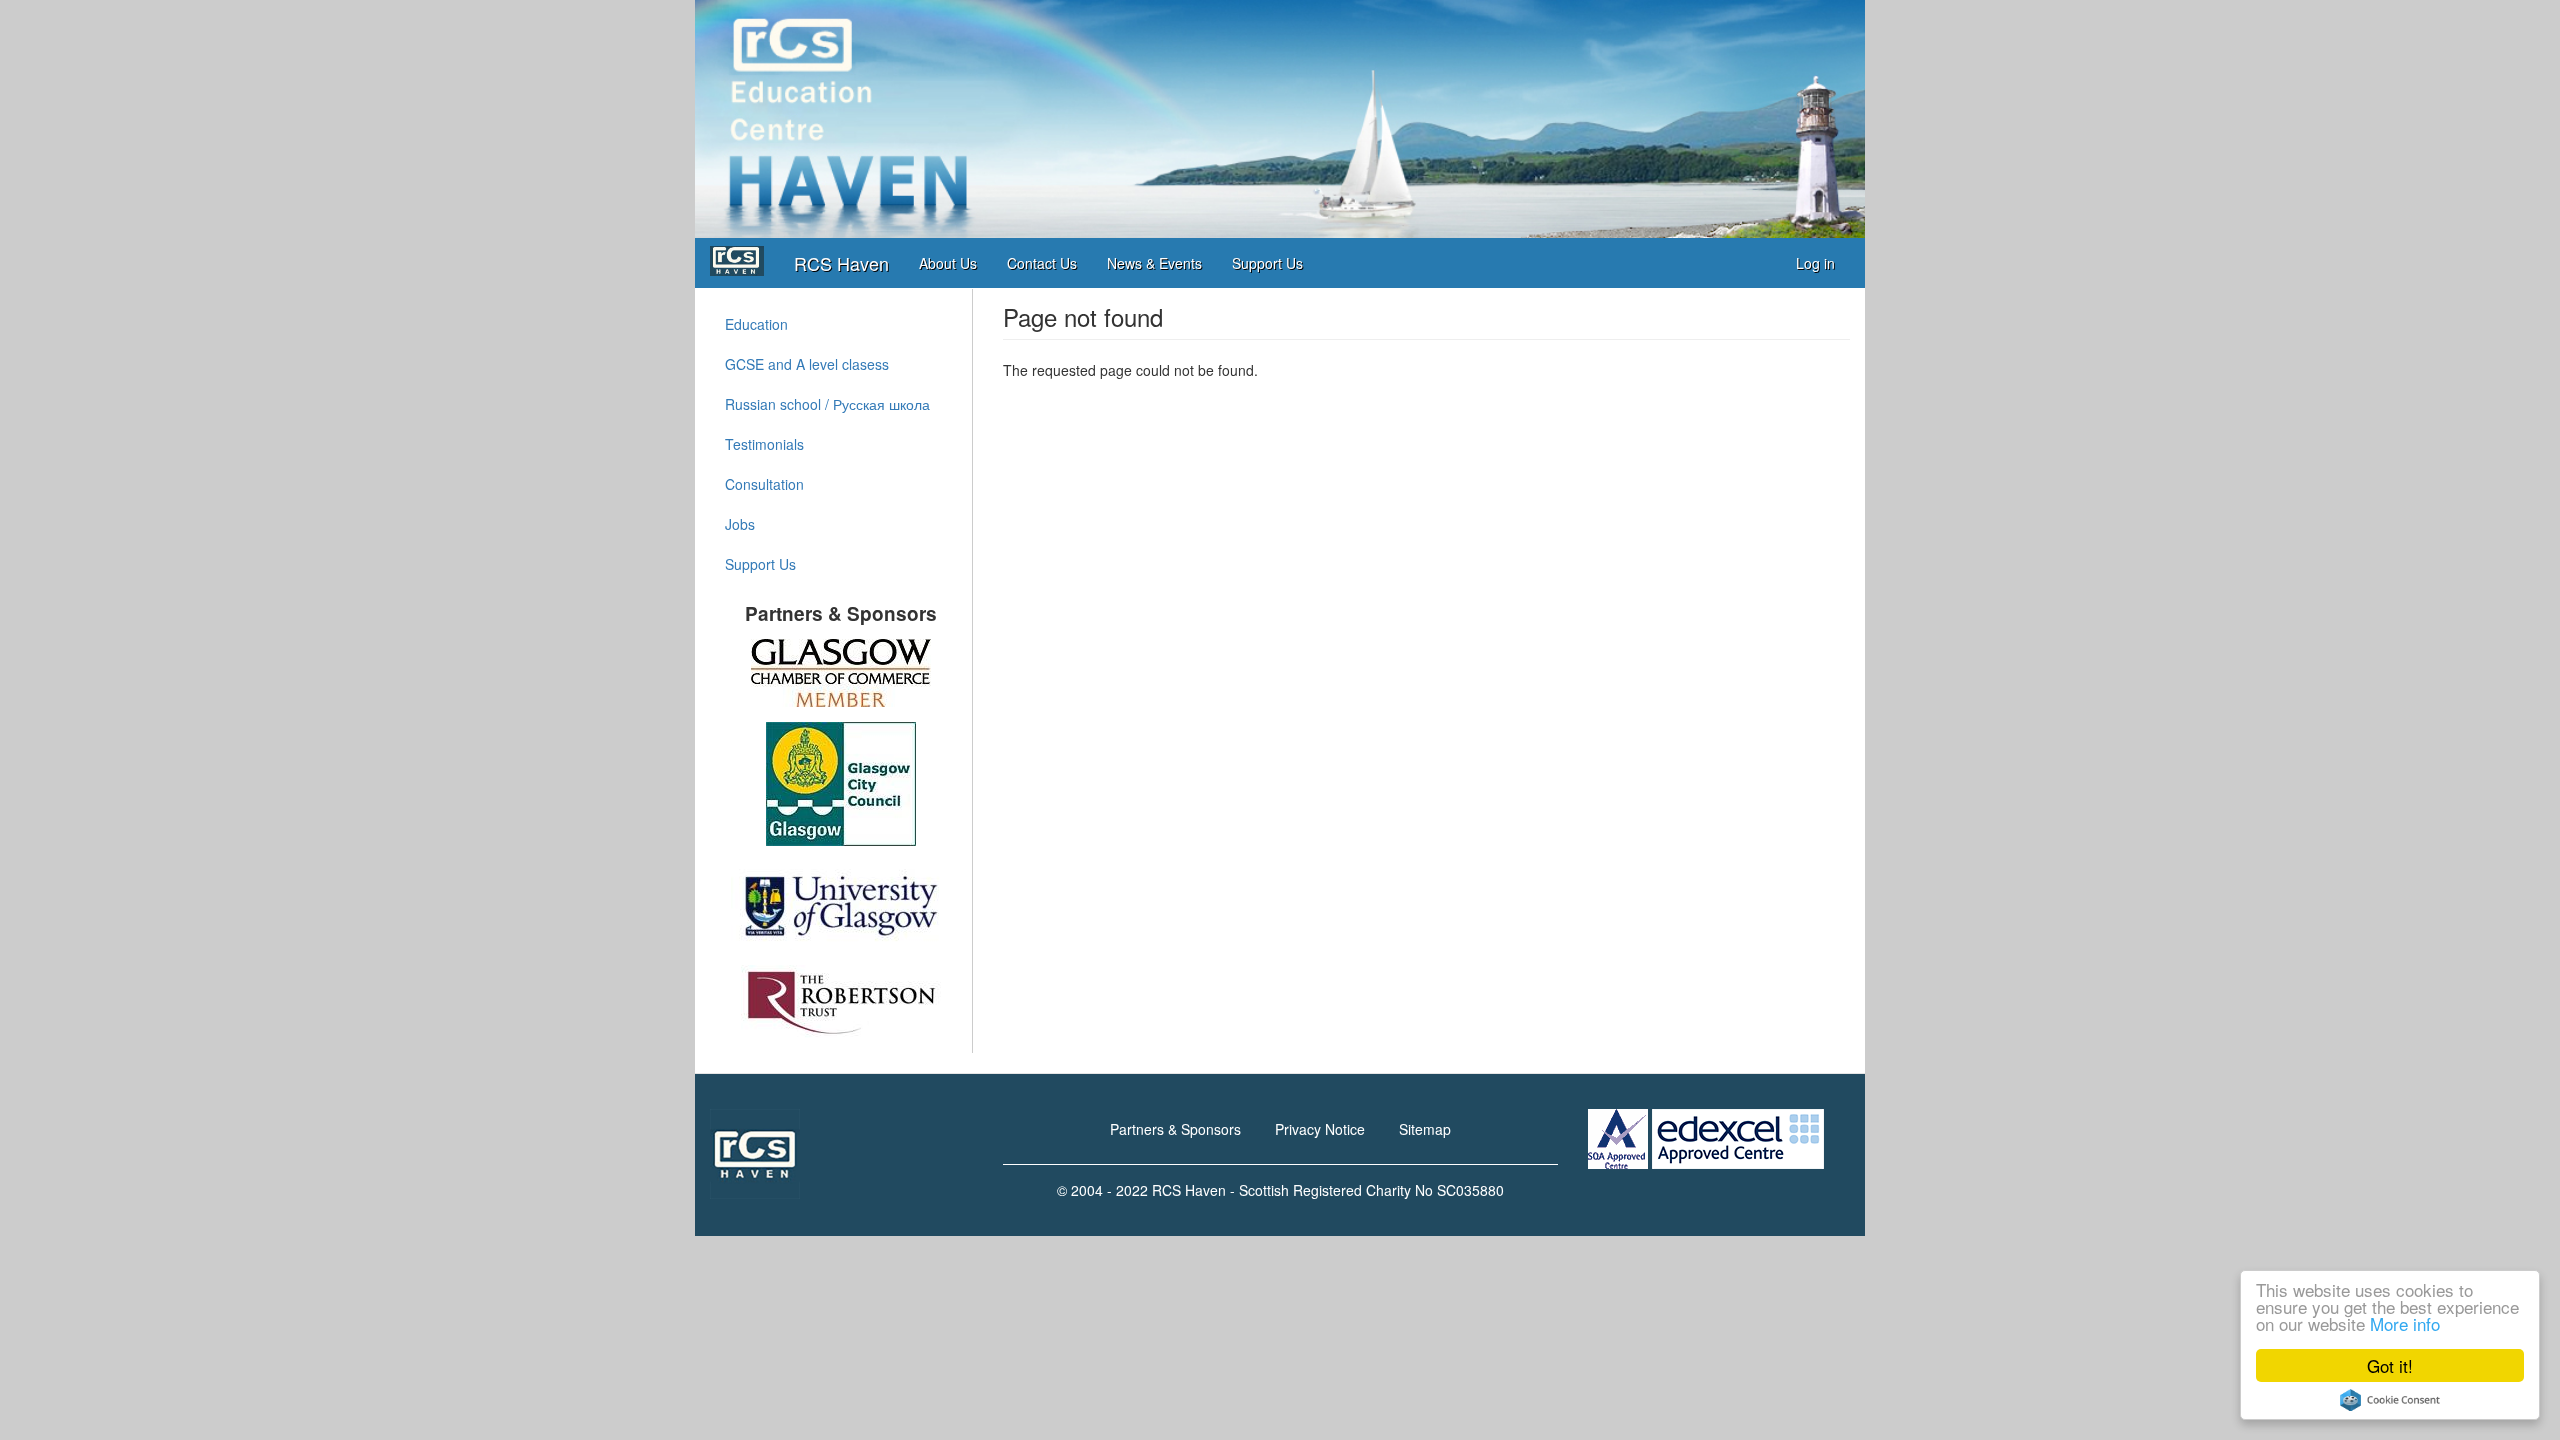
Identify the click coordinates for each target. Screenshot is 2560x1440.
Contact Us (1042, 263)
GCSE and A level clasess (807, 364)
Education (756, 324)
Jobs (740, 524)
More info (2405, 1323)
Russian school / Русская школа (827, 404)
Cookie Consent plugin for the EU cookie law (2390, 1400)
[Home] (744, 261)
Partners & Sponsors (1175, 1129)
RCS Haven (841, 263)
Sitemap (1425, 1129)
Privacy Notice (1320, 1129)
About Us (948, 263)
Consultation (764, 484)
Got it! (2390, 1365)
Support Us (1267, 263)
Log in (1815, 263)
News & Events (1154, 263)
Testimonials (764, 444)
